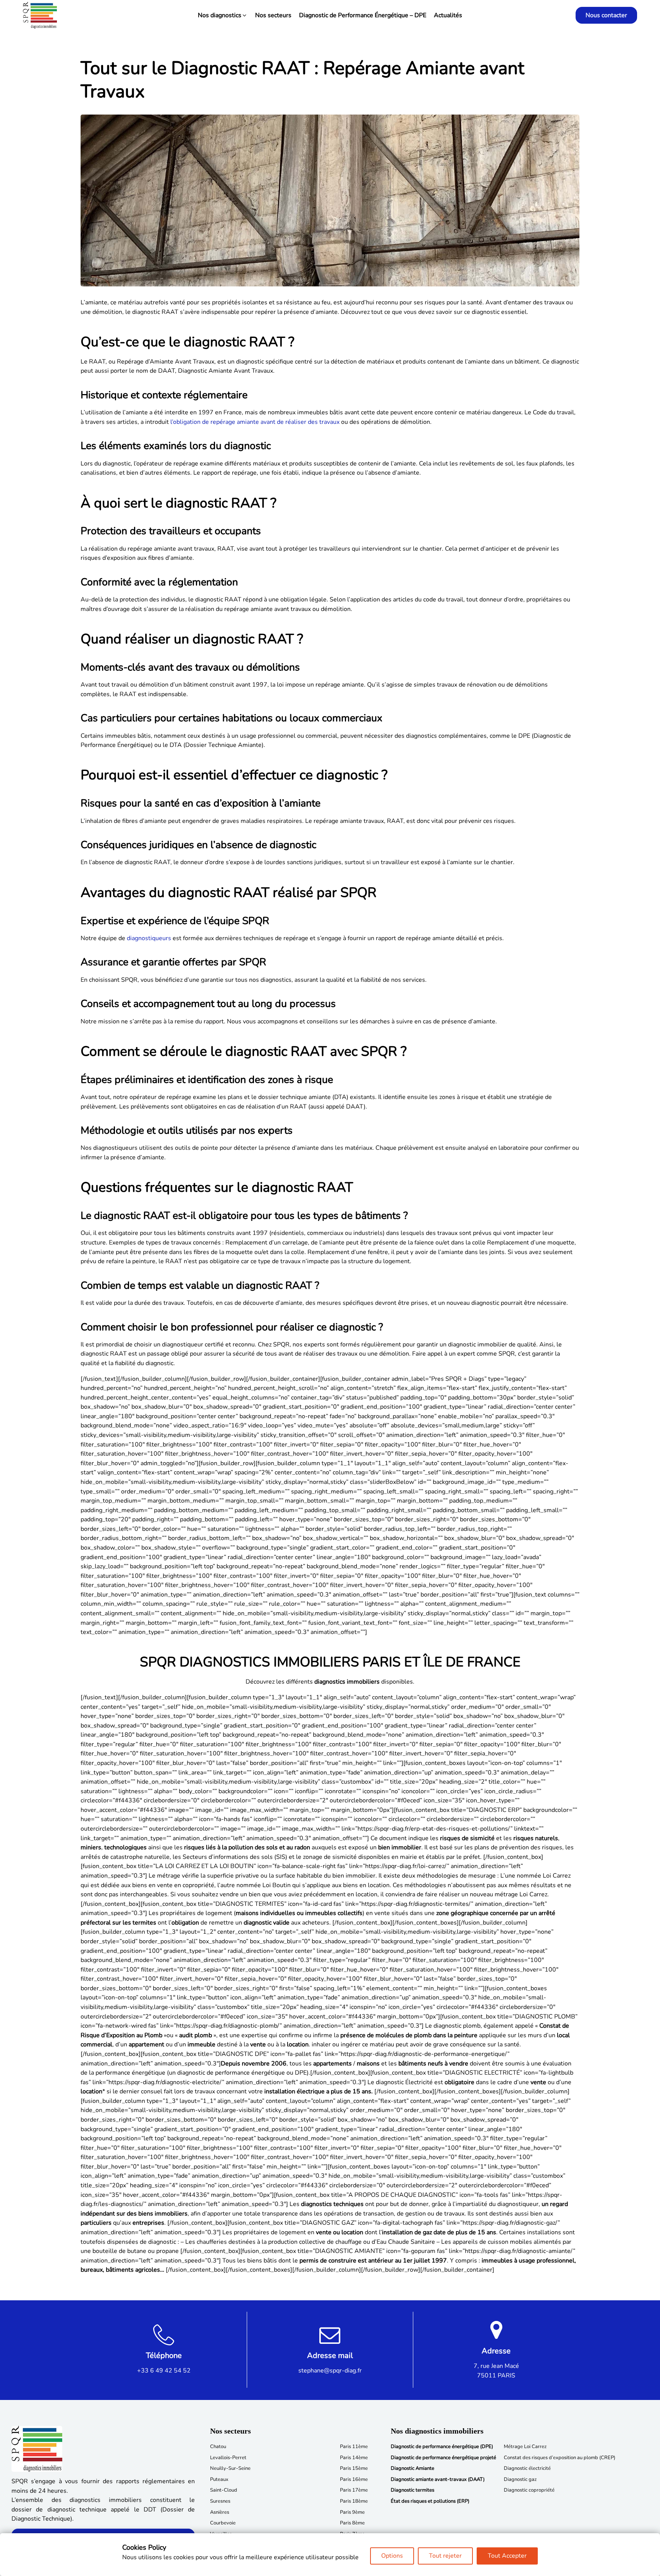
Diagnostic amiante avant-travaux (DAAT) (438, 2479)
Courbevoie (223, 2523)
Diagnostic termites (412, 2490)
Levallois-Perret (228, 2458)
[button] (223, 15)
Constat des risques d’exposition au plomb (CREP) (560, 2458)
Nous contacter (606, 15)
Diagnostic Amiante (412, 2468)
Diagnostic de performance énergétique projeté (443, 2458)
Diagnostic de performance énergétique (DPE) (442, 2447)
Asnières (220, 2512)
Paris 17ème (354, 2490)
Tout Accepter (507, 2556)
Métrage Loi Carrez (525, 2447)
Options (392, 2556)
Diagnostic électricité (527, 2468)
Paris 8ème (352, 2523)
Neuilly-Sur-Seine (230, 2468)
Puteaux (219, 2479)
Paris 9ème (352, 2512)
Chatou (218, 2447)
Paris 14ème (354, 2458)
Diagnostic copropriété (529, 2490)
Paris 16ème (354, 2479)
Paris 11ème (354, 2447)
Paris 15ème (354, 2468)
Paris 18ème (354, 2501)
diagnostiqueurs (149, 938)
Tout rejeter (445, 2556)
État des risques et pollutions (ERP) (430, 2501)
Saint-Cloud (224, 2490)
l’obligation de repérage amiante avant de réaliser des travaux (255, 422)
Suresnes (220, 2501)
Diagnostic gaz (520, 2479)
